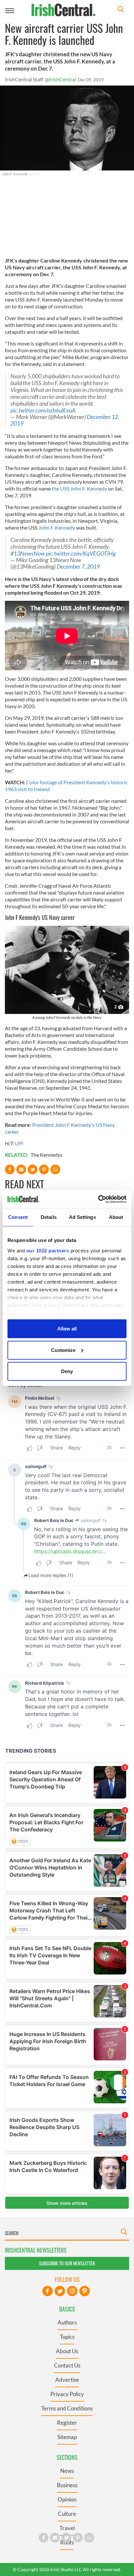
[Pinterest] (85, 2291)
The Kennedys (47, 1155)
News (67, 2471)
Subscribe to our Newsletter (67, 2263)
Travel (67, 2528)
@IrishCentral (60, 79)
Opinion (67, 2499)
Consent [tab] (18, 1217)
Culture (67, 2514)
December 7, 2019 (78, 566)
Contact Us (67, 2365)
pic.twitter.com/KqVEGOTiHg (81, 553)
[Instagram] (72, 2291)
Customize (63, 1350)
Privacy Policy (67, 2394)
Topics (67, 2337)
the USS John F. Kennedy (79, 488)
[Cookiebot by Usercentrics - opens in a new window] (98, 1199)
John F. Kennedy (57, 527)
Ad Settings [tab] (82, 1217)
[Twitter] (60, 2291)
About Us (67, 2351)
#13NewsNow (28, 553)
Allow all (67, 1329)
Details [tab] (49, 1217)
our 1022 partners (48, 1250)
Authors (67, 2322)
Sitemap (67, 2437)
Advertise (67, 2380)
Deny (67, 1371)
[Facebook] (47, 2291)
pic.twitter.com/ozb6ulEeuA (43, 410)
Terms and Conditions (67, 2408)
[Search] (121, 10)
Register (67, 2423)
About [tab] (116, 1217)
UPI (19, 1143)
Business (67, 2485)
